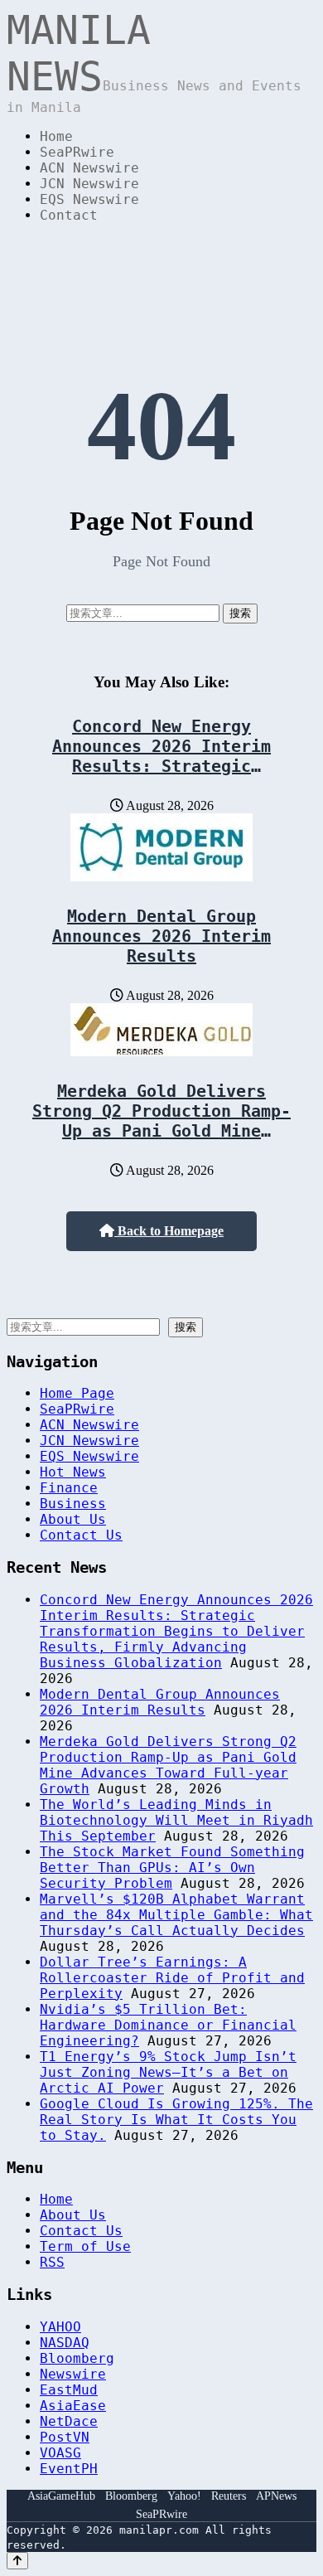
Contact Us (81, 1535)
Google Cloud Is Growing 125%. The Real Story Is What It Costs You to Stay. (176, 2120)
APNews (276, 2496)
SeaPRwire (77, 152)
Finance (69, 1488)
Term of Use (85, 2246)
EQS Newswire (89, 199)
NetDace (69, 2421)
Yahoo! (184, 2496)
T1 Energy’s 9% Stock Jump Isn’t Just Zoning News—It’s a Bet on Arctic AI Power (168, 2072)
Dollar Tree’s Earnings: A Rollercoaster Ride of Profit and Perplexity (172, 1978)
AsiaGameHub (61, 2496)
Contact (69, 215)
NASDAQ (65, 2343)
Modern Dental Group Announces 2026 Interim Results (161, 936)
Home (56, 136)
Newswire (73, 2374)
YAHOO (60, 2327)
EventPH (69, 2469)
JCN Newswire (89, 184)
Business (73, 1504)
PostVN (65, 2437)
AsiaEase (73, 2406)
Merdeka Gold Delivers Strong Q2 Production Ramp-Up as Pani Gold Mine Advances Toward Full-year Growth (161, 1131)
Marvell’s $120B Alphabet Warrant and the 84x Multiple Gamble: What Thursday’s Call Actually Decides (176, 1915)
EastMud (69, 2390)
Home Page (77, 1393)
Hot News (73, 1472)
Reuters (229, 2496)
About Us (73, 1519)
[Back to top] (17, 2561)
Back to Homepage (169, 1231)
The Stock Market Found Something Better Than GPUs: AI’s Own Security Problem (172, 1868)
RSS (52, 2262)
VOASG (60, 2453)
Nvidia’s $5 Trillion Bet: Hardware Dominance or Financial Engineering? (168, 2025)
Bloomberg (77, 2358)
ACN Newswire (89, 168)
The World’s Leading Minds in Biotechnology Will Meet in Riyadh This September (176, 1820)
